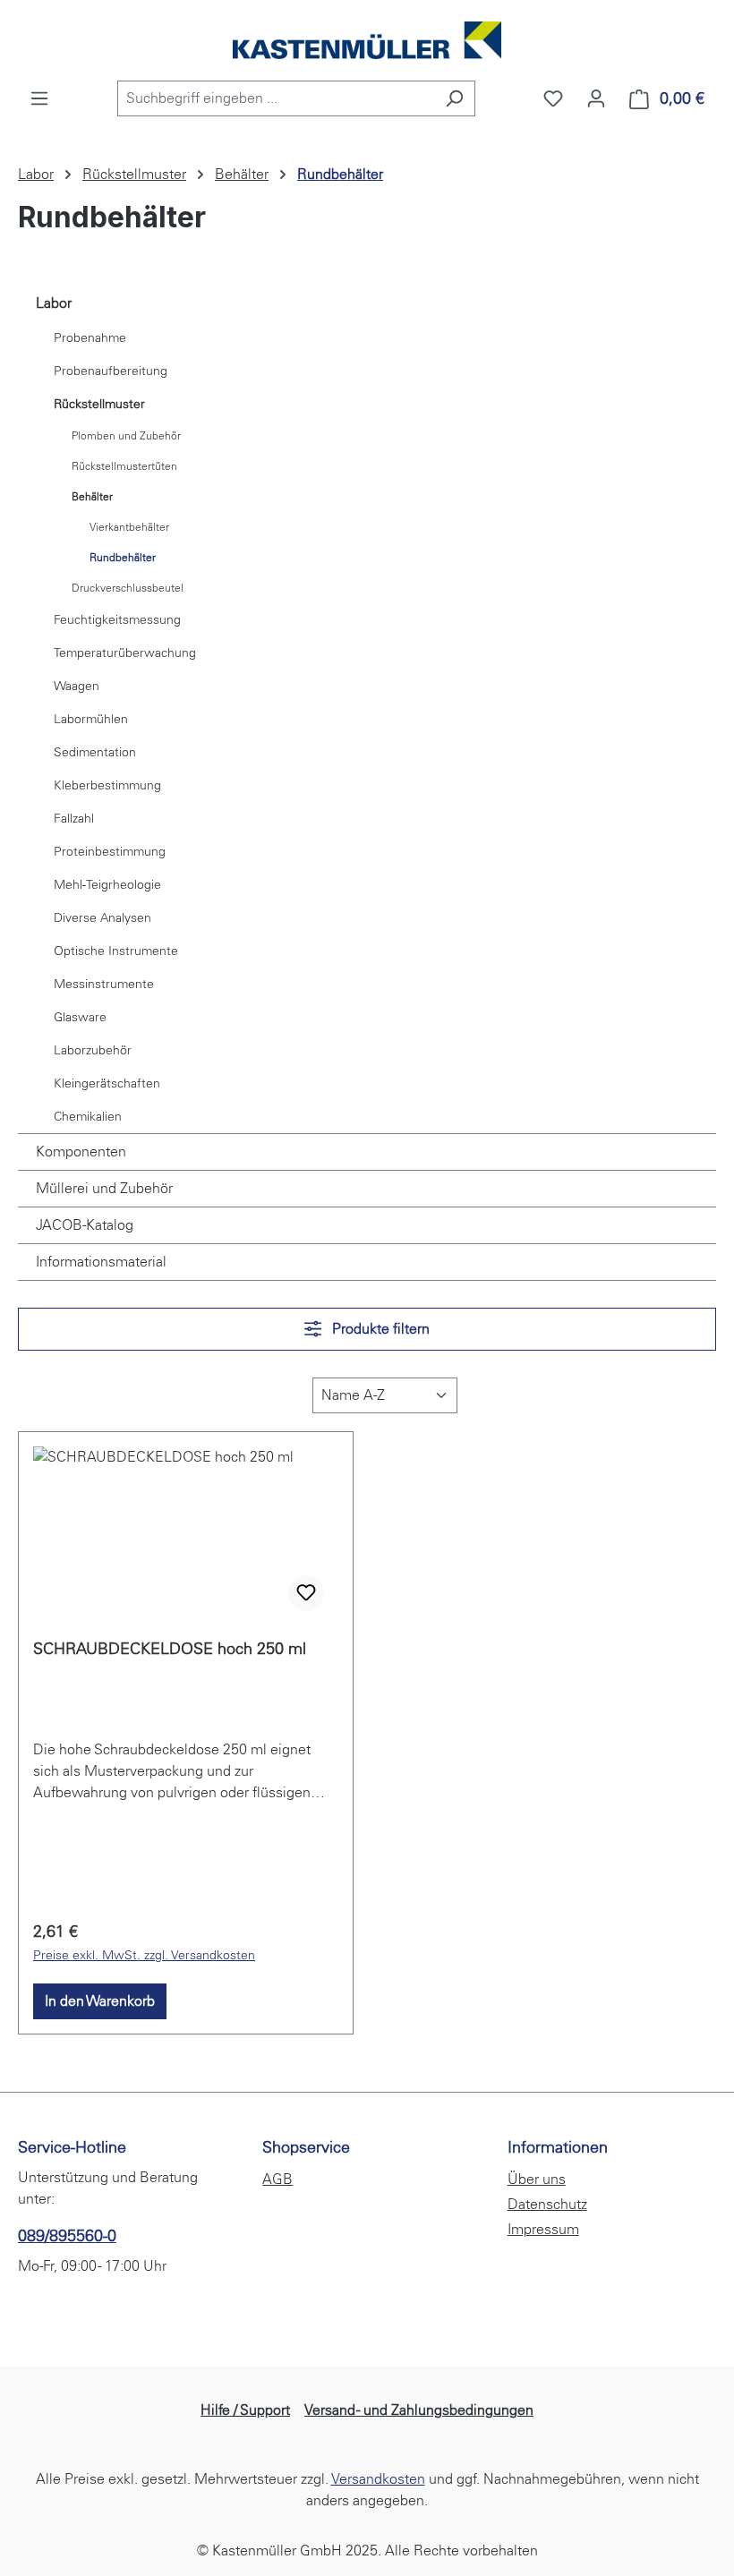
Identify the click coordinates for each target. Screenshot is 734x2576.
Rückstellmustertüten (124, 466)
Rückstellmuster (99, 404)
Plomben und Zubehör (126, 436)
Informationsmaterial (101, 1262)
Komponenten (81, 1152)
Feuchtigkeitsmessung (117, 620)
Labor (54, 303)
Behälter (92, 497)
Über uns (537, 2179)
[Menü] (39, 98)
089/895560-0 (67, 2236)
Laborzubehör (93, 1050)
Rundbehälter (123, 558)
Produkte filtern (379, 1329)
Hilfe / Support (245, 2410)
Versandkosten (378, 2479)
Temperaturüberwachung (125, 653)
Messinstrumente (104, 984)
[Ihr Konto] (596, 98)
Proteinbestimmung (110, 852)
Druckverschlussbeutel (128, 588)
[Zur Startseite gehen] (367, 40)
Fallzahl (74, 819)
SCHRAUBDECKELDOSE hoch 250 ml (170, 1649)
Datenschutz (547, 2204)
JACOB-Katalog (85, 1225)
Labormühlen (91, 719)
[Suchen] (454, 98)
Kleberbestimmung (107, 785)
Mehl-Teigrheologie (107, 885)
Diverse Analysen (102, 918)
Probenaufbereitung (111, 371)
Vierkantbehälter (129, 527)
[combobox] (276, 98)
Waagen (77, 686)
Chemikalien (88, 1117)
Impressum (543, 2229)
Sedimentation (95, 752)
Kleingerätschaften (107, 1083)
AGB (277, 2179)
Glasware (80, 1017)
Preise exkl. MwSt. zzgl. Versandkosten (144, 1955)
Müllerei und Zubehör (104, 1188)
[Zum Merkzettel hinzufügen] (306, 1593)
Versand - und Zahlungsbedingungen (419, 2410)
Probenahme (90, 338)
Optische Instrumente (116, 951)
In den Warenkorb (100, 2001)
